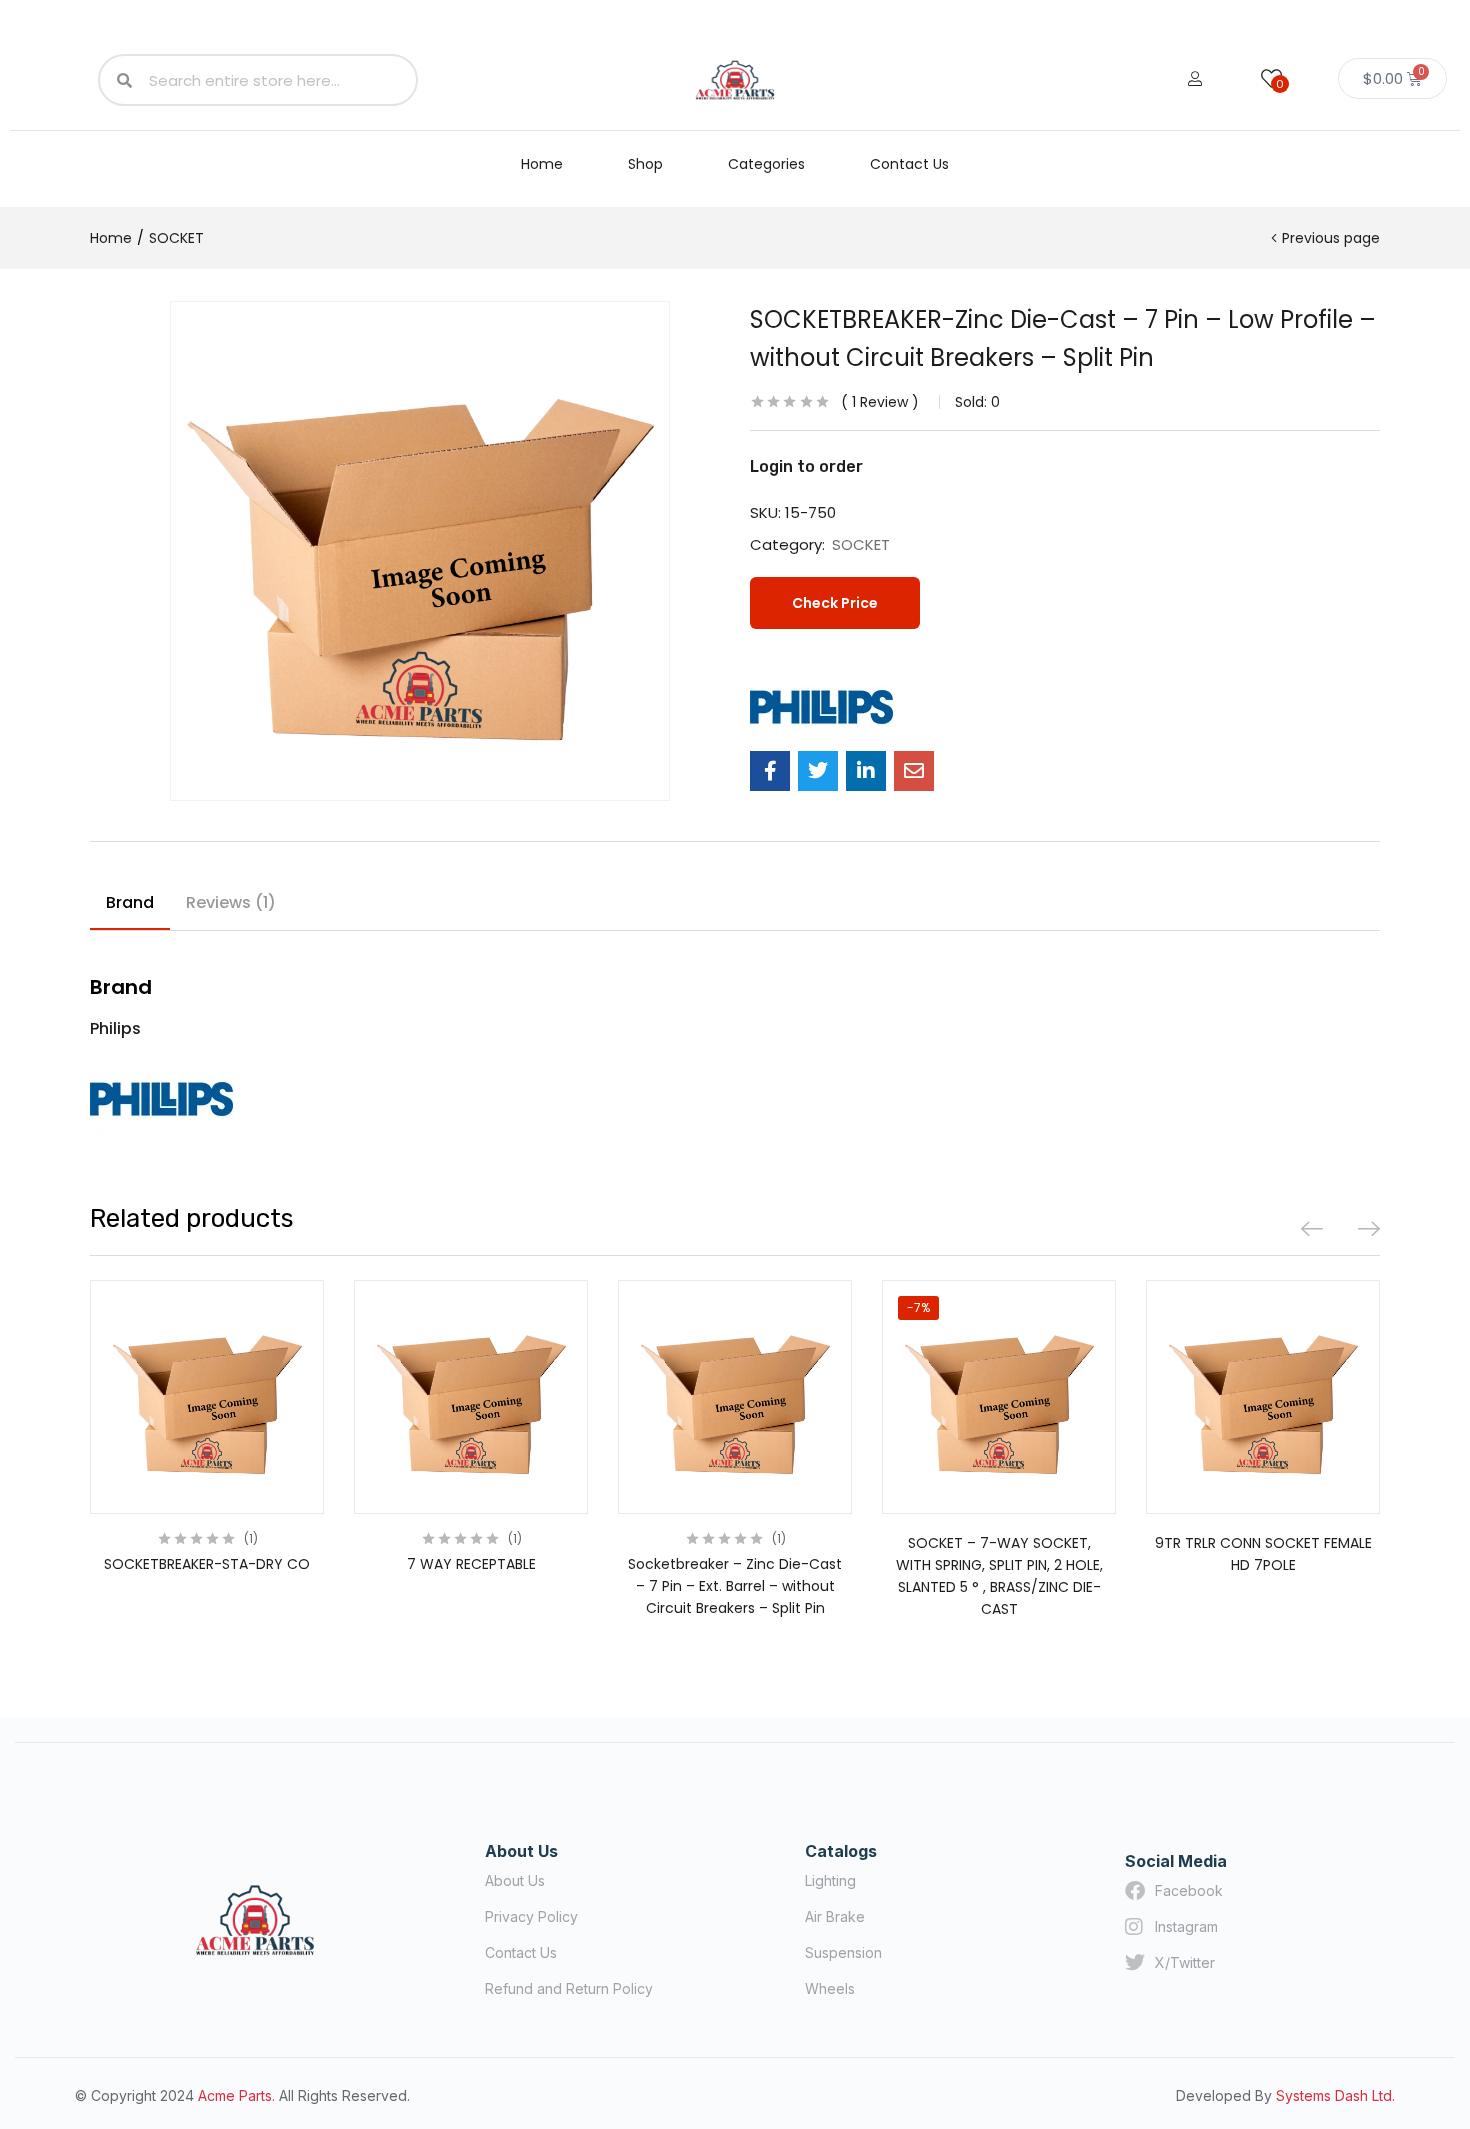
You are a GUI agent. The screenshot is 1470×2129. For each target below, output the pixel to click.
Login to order (806, 466)
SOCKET (176, 238)
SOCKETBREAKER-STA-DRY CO (207, 1564)
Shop (645, 164)
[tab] (130, 906)
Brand (130, 902)
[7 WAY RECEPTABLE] (471, 1397)
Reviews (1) (231, 902)
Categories (766, 164)
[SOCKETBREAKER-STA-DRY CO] (207, 1397)
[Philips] (821, 707)
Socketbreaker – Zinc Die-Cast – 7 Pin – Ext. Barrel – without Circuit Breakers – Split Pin (735, 1586)
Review (880, 402)
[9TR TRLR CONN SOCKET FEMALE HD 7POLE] (1263, 1397)
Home (542, 164)
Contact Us (909, 164)
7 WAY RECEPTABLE (471, 1564)
